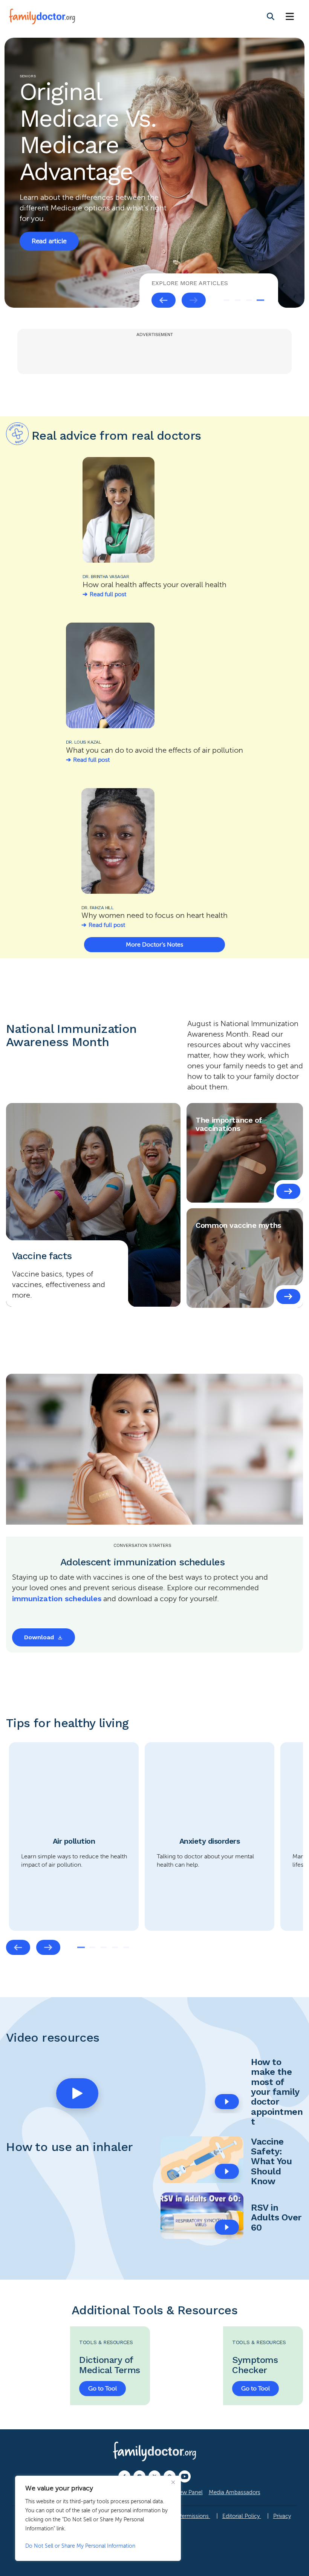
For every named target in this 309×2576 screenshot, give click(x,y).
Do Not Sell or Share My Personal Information (80, 2546)
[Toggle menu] (290, 17)
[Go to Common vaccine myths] (288, 1296)
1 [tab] (226, 300)
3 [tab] (249, 300)
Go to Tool (102, 2389)
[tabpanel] (154, 173)
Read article (49, 225)
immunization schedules (57, 1599)
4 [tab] (260, 300)
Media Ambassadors (235, 2492)
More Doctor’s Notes (154, 945)
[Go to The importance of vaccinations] (288, 1191)
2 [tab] (238, 300)
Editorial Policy (242, 2516)
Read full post (108, 594)
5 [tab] (126, 1947)
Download (39, 1637)
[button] (77, 2093)
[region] (98, 2518)
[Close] (173, 2482)
